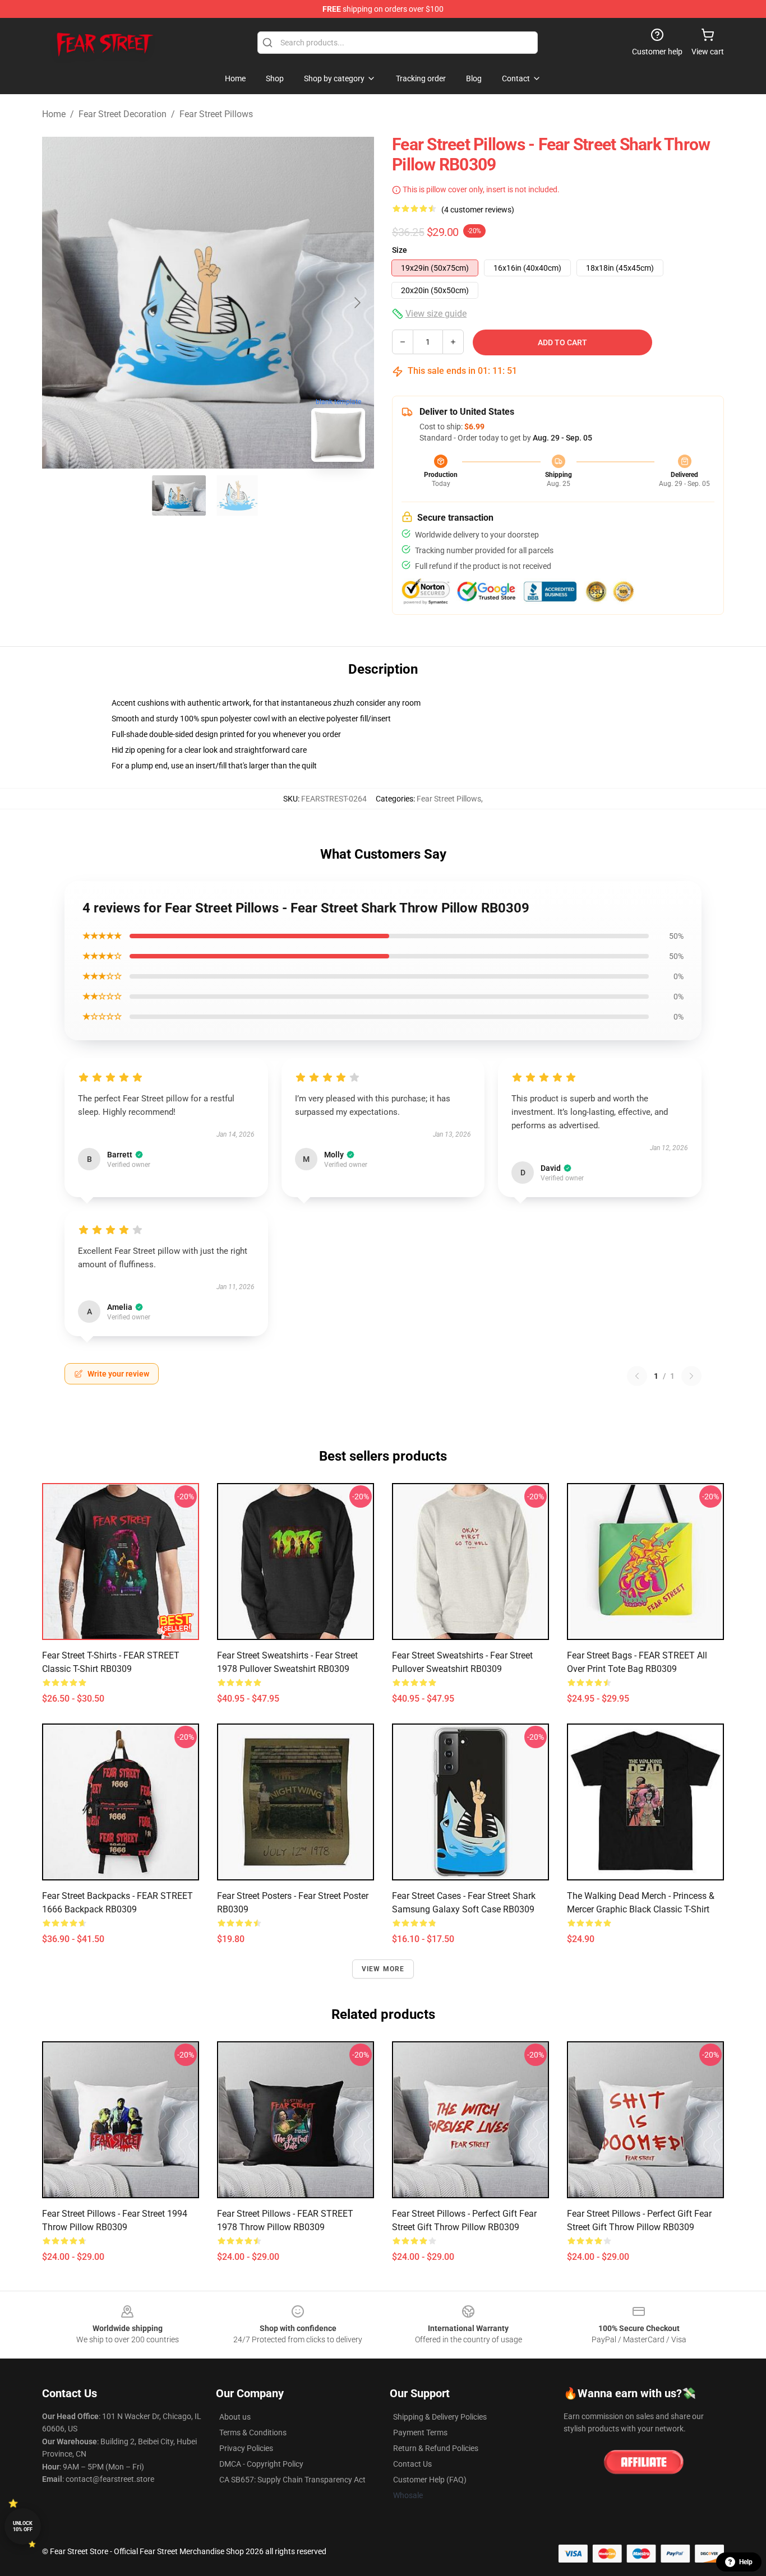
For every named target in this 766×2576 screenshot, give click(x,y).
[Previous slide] (59, 303)
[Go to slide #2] (237, 495)
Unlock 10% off (23, 2526)
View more (383, 1969)
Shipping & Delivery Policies (440, 2417)
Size (400, 250)
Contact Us (412, 2464)
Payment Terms (420, 2433)
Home (54, 114)
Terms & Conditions (253, 2433)
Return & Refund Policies (436, 2448)
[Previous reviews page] (637, 1376)
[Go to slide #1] (179, 495)
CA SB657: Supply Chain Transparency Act (292, 2480)
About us (235, 2417)
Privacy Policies (246, 2448)
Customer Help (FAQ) (430, 2480)
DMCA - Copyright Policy (261, 2464)
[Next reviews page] (691, 1376)
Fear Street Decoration (123, 114)
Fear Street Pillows (216, 114)
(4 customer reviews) (478, 210)
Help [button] (746, 2562)
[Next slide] (357, 303)
